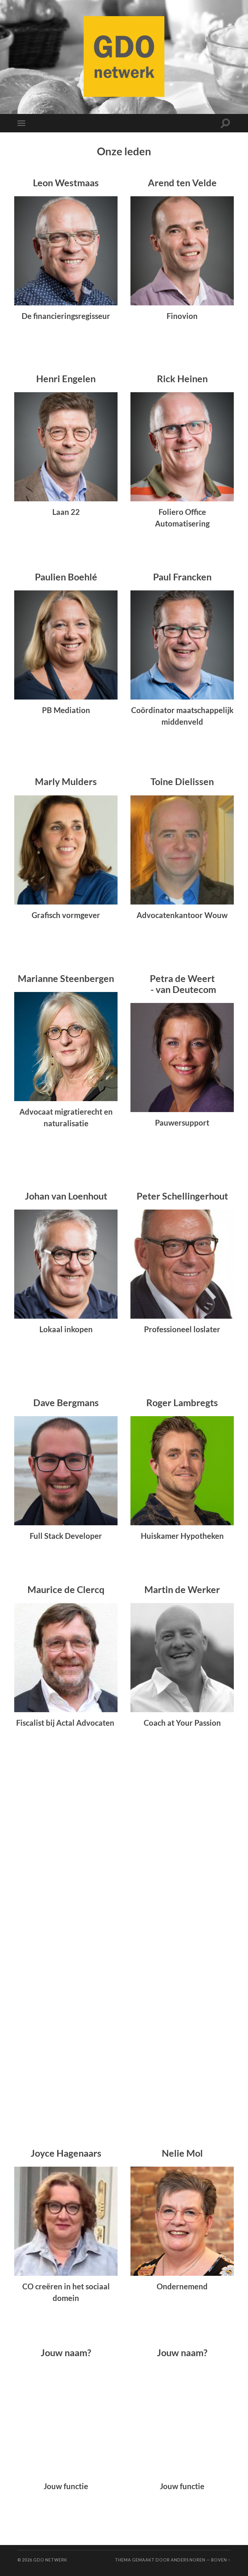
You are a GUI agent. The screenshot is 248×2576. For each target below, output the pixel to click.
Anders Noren (188, 2560)
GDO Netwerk (50, 2560)
